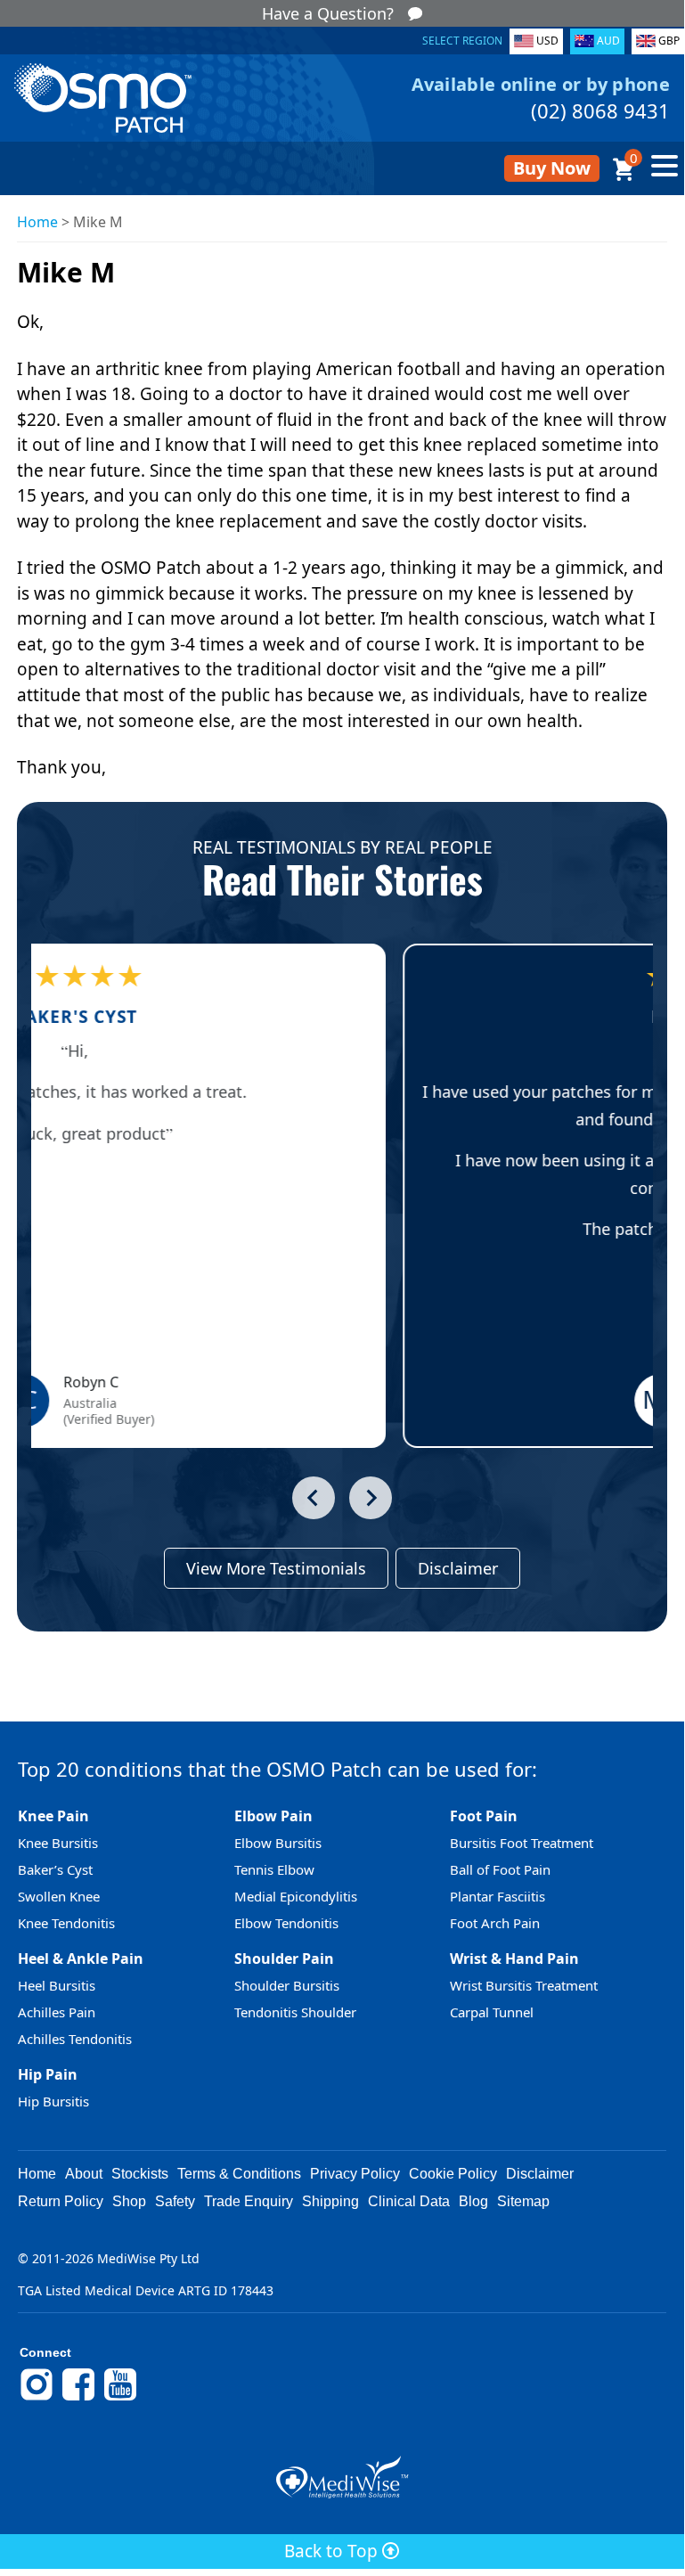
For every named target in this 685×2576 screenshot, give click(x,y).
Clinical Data (409, 2201)
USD (547, 41)
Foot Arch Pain (495, 1923)
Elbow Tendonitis (286, 1923)
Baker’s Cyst (55, 1869)
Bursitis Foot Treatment (522, 1843)
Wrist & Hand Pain (514, 1959)
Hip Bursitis (53, 2101)
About (84, 2174)
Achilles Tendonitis (75, 2039)
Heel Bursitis (57, 1985)
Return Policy (61, 2201)
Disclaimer (458, 1568)
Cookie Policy (453, 2174)
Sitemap (523, 2201)
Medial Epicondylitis (296, 1896)
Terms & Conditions (239, 2174)
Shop (129, 2201)
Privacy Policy (355, 2174)
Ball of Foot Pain (500, 1869)
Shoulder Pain (284, 1959)
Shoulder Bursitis (287, 1985)
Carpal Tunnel (492, 2012)
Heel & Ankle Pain (81, 1959)
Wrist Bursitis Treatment (524, 1985)
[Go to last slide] (314, 1498)
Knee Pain (53, 1816)
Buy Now (552, 168)
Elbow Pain (273, 1816)
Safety (175, 2201)
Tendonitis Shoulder (295, 2012)
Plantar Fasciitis (497, 1896)
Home (37, 222)
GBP (669, 41)
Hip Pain (48, 2074)
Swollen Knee (59, 1896)
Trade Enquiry (249, 2201)
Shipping (330, 2201)
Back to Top (333, 2551)
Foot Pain (484, 1816)
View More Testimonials (276, 1568)
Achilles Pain (57, 2012)
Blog (473, 2201)
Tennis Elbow (274, 1869)
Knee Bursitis (58, 1843)
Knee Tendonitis (66, 1923)
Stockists (140, 2174)
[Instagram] (37, 2398)
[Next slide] (371, 1498)
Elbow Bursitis (278, 1843)
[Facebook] (78, 2398)
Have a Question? (328, 13)
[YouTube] (120, 2398)
